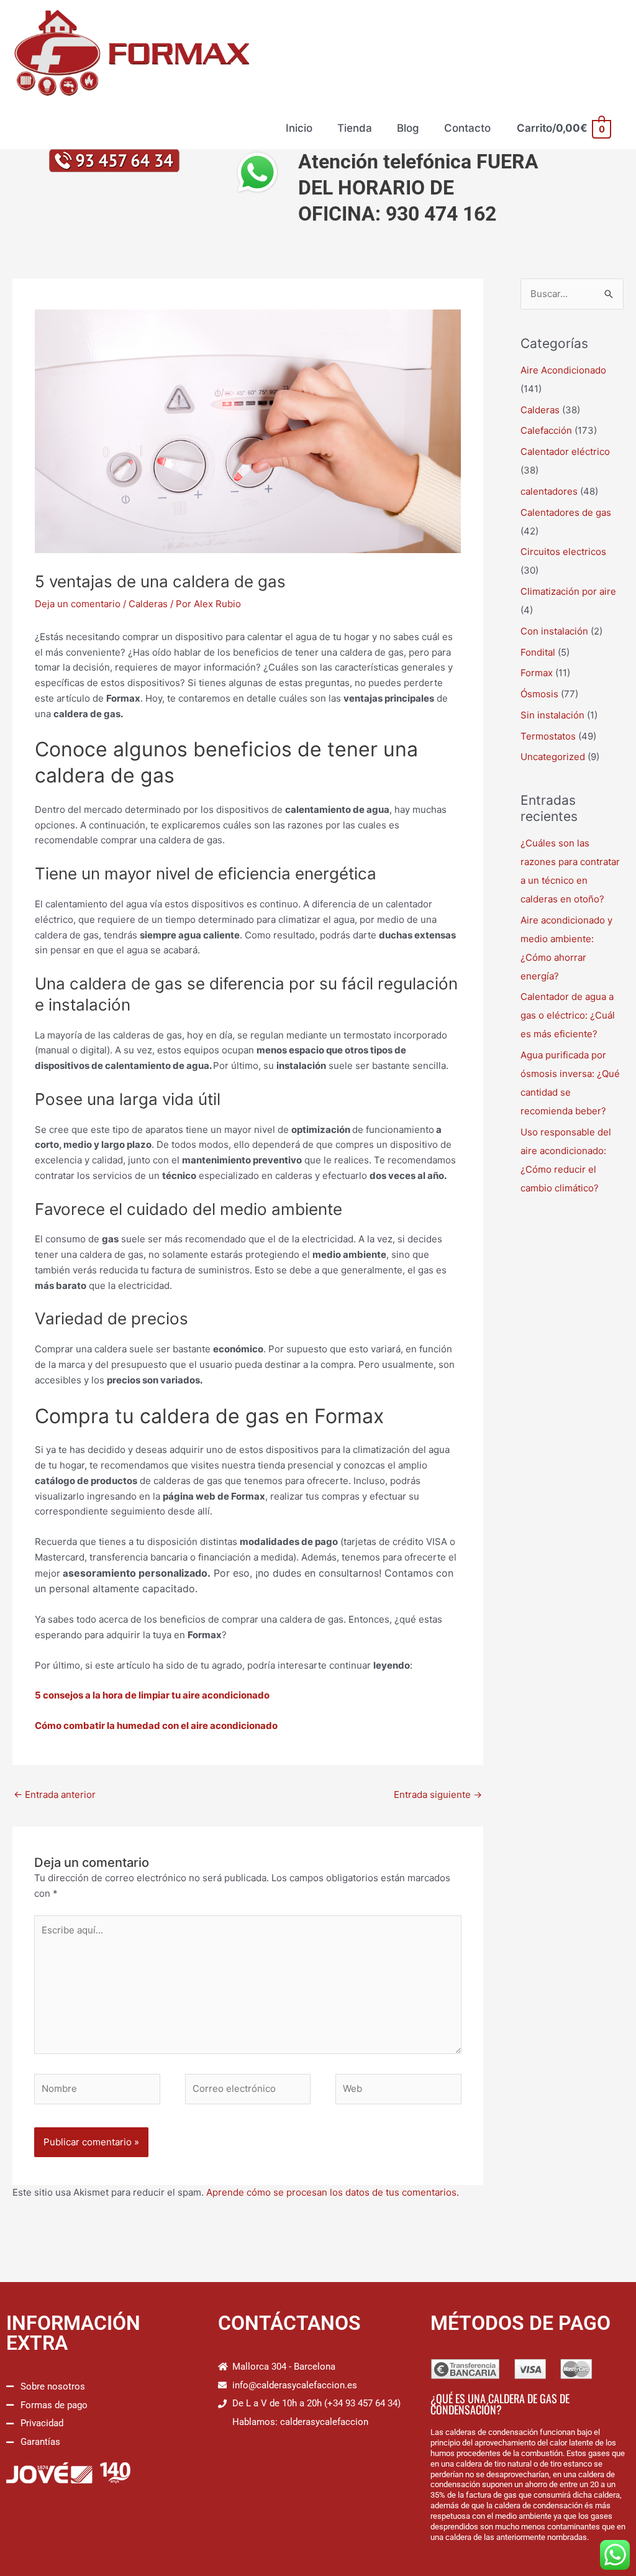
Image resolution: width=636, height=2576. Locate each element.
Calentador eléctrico (565, 451)
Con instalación (554, 631)
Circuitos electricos (563, 552)
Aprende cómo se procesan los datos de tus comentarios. (333, 2192)
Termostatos (548, 736)
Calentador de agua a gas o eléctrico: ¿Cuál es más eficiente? (568, 1015)
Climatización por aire (568, 591)
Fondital (538, 652)
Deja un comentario (78, 604)
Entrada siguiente (438, 1794)
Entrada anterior (55, 1794)
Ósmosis (539, 694)
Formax (537, 673)
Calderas (148, 604)
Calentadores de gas (566, 512)
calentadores (549, 491)
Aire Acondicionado (563, 370)
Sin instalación (552, 715)
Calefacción (546, 430)
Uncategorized (553, 757)
